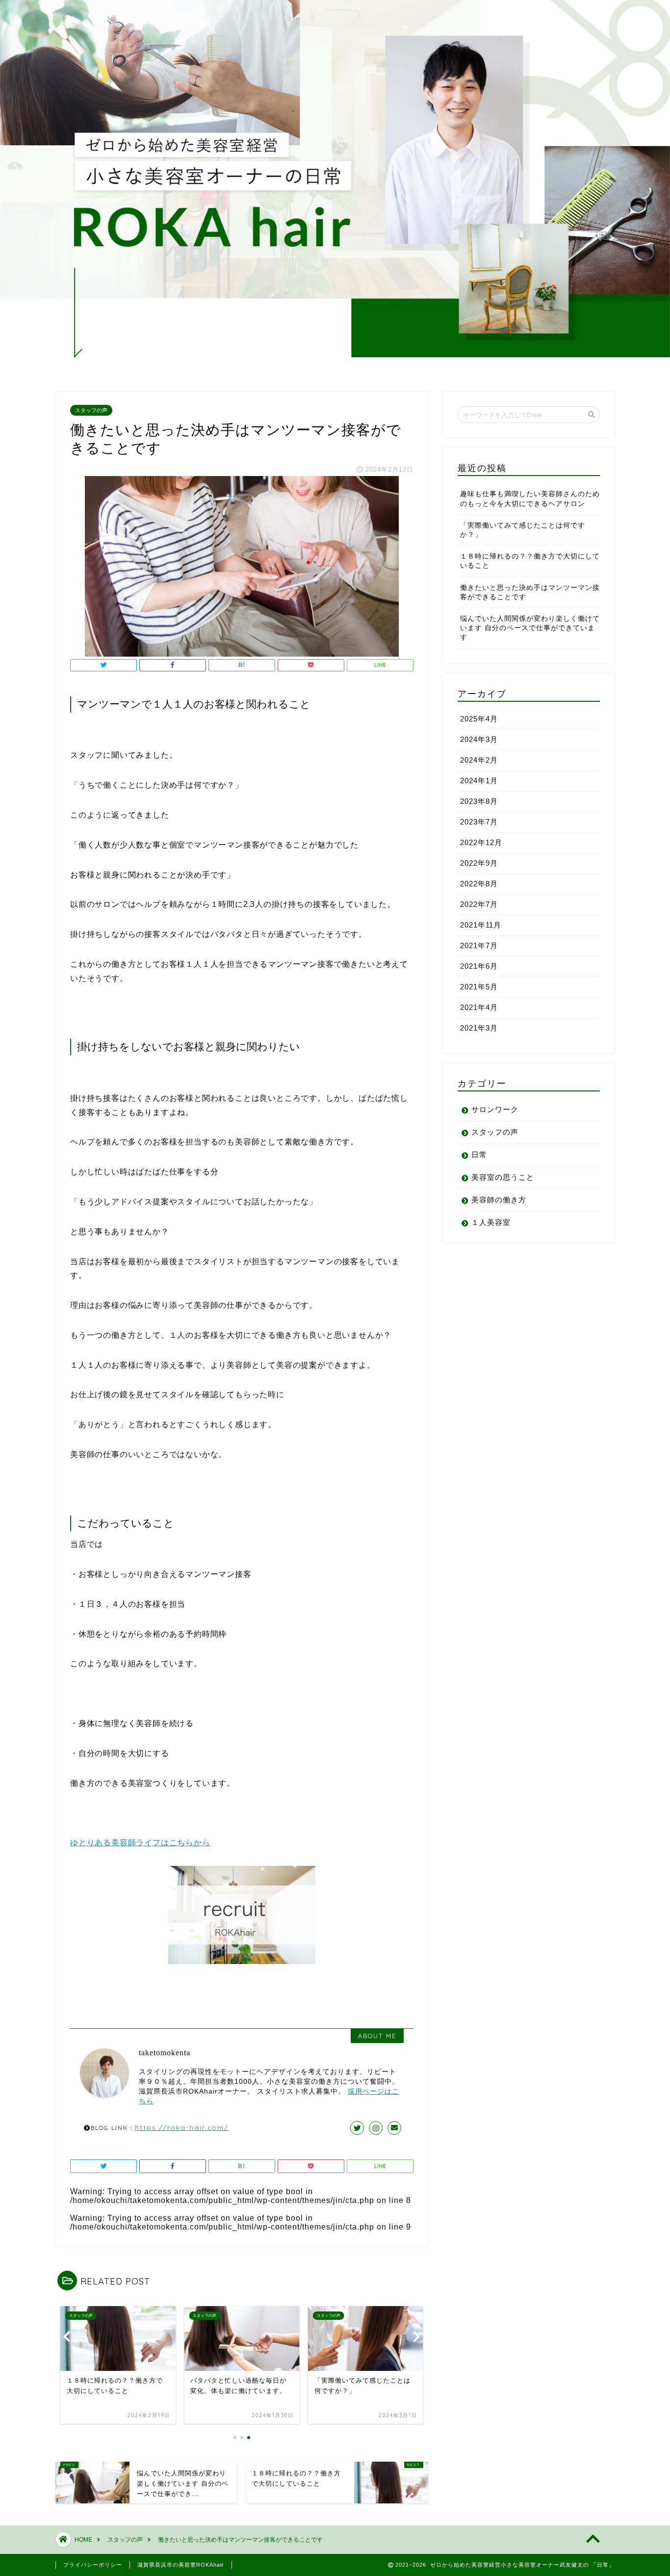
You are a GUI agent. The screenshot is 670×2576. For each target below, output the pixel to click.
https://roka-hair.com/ (182, 2127)
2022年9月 (479, 863)
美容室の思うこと (503, 1177)
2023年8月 (479, 801)
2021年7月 (479, 945)
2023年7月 (479, 822)
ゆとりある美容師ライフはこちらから (140, 1843)
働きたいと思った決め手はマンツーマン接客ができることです (530, 592)
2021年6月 (479, 966)
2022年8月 (479, 884)
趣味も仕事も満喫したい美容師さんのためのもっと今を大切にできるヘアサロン (530, 499)
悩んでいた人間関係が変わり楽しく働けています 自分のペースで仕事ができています (530, 628)
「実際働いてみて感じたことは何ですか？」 (523, 530)
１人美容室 (491, 1222)
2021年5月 (479, 987)
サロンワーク (495, 1109)
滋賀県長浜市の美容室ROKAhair (181, 2565)
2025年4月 (479, 719)
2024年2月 (479, 760)
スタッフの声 (91, 410)
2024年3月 (479, 739)
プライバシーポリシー (93, 2565)
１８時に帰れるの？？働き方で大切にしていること (530, 561)
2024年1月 (479, 781)
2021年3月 (479, 1028)
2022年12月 (481, 842)
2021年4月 (479, 1007)
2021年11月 (481, 925)
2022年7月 (479, 904)
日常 (479, 1155)
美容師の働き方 (499, 1200)
